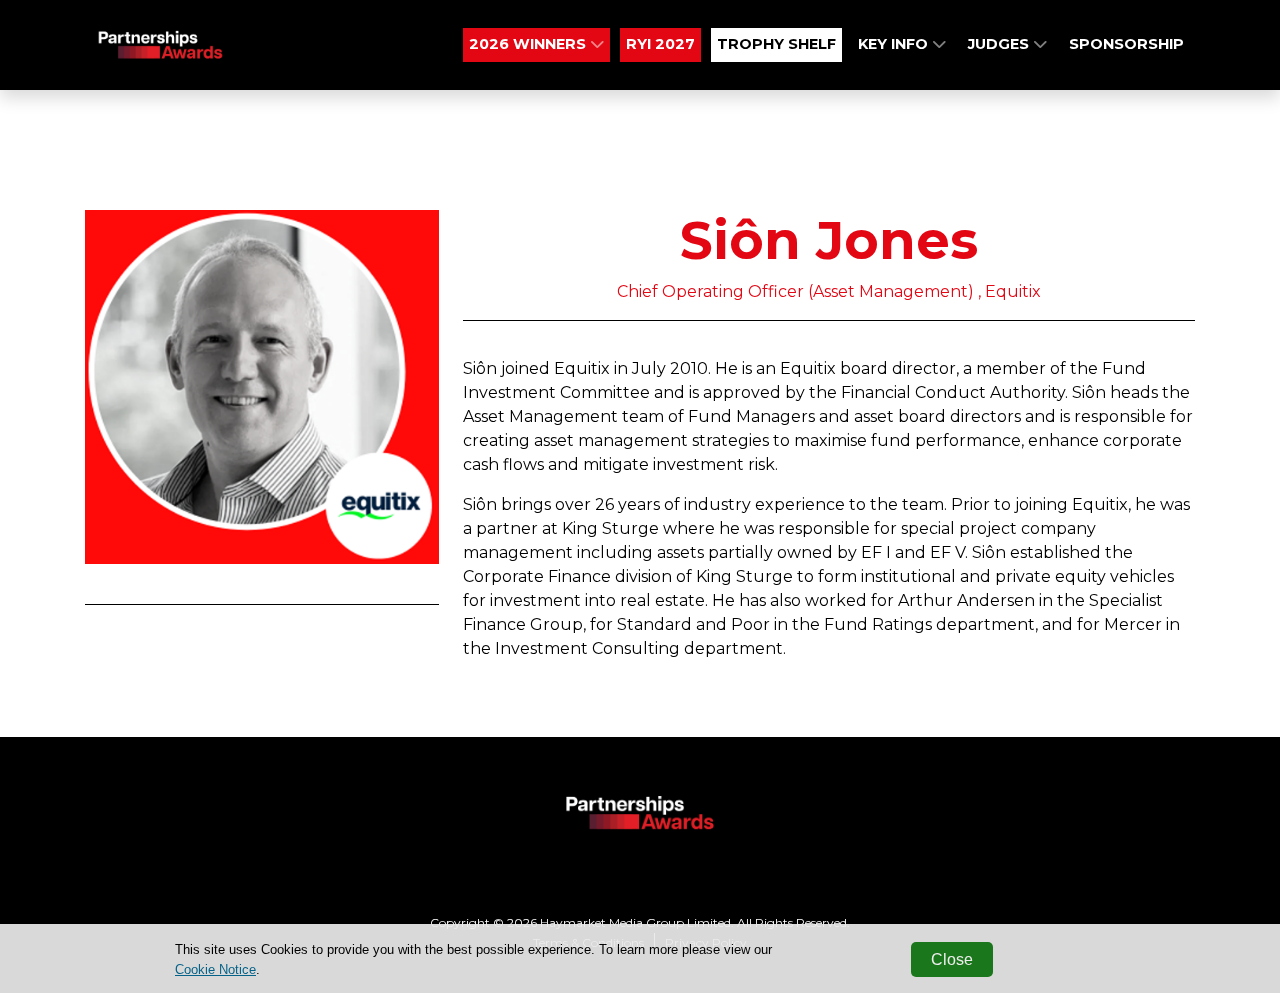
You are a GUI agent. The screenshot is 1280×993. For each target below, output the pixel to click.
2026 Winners (529, 44)
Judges (1000, 44)
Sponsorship (1126, 44)
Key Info (895, 44)
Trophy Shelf (776, 44)
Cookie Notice (215, 969)
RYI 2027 (660, 44)
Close (952, 959)
